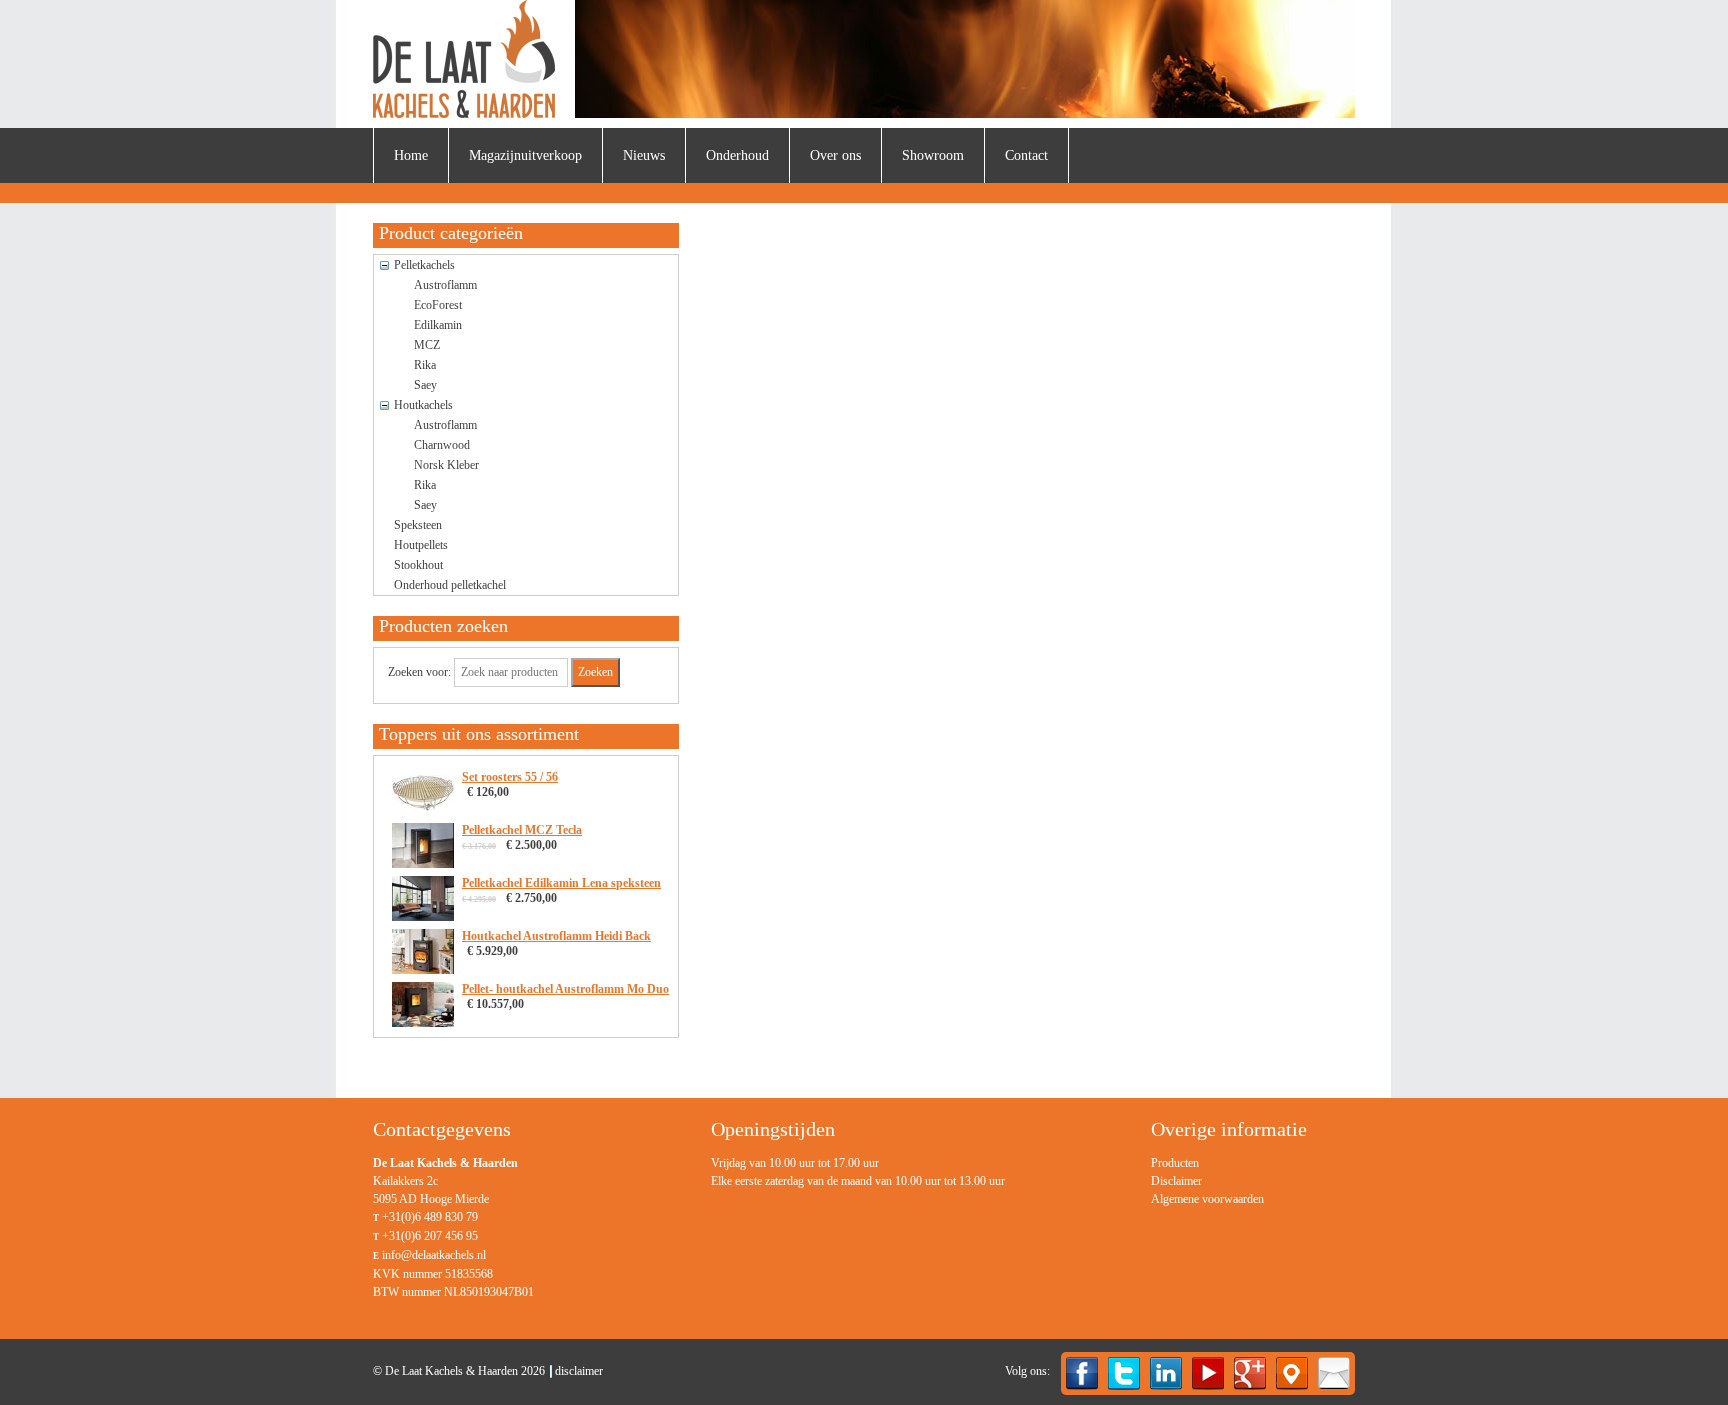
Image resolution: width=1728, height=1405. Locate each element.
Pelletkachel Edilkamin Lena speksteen (561, 883)
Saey (425, 385)
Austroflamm (445, 285)
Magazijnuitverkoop (525, 155)
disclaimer (579, 1371)
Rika (425, 365)
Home (411, 155)
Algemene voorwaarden (1207, 1199)
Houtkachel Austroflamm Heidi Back (556, 936)
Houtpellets (421, 545)
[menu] (1207, 1181)
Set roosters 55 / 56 (510, 777)
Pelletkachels (424, 265)
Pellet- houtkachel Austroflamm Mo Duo (565, 989)
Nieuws (644, 155)
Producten (1175, 1163)
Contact (1026, 155)
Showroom (933, 155)
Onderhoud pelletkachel (450, 585)
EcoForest (438, 305)
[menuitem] (411, 155)
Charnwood (442, 445)
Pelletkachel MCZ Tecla (522, 830)
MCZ (427, 345)
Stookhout (418, 565)
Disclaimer (1176, 1181)
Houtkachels (423, 405)
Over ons (835, 155)
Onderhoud (737, 155)
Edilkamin (438, 325)
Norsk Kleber (446, 465)
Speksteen (418, 525)
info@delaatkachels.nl (434, 1255)
